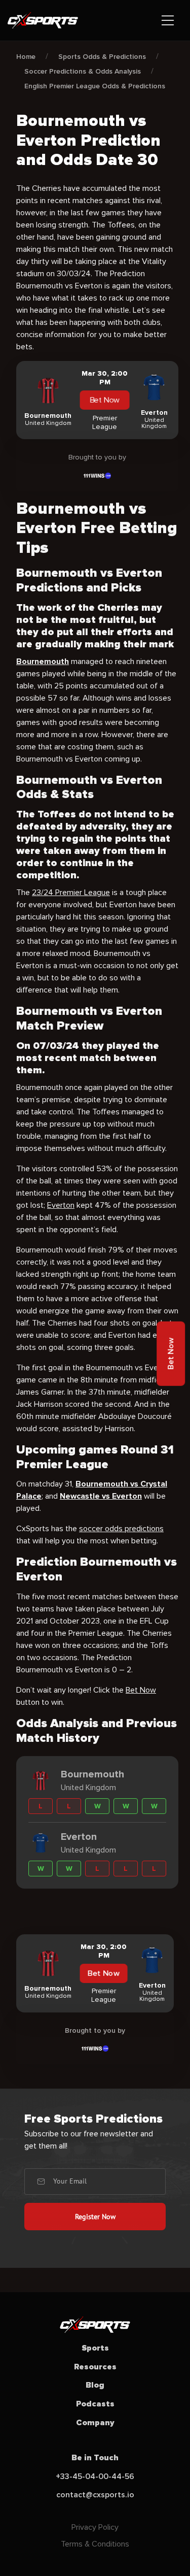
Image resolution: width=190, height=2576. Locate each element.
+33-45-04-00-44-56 (95, 2476)
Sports (95, 2348)
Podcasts (95, 2404)
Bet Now (105, 400)
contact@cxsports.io (95, 2495)
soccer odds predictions (121, 1529)
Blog (95, 2385)
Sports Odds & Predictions (102, 57)
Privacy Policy (95, 2527)
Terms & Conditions (95, 2544)
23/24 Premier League (71, 893)
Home (26, 57)
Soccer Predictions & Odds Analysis (83, 71)
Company (95, 2423)
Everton (61, 1205)
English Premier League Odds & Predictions (95, 86)
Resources (95, 2367)
